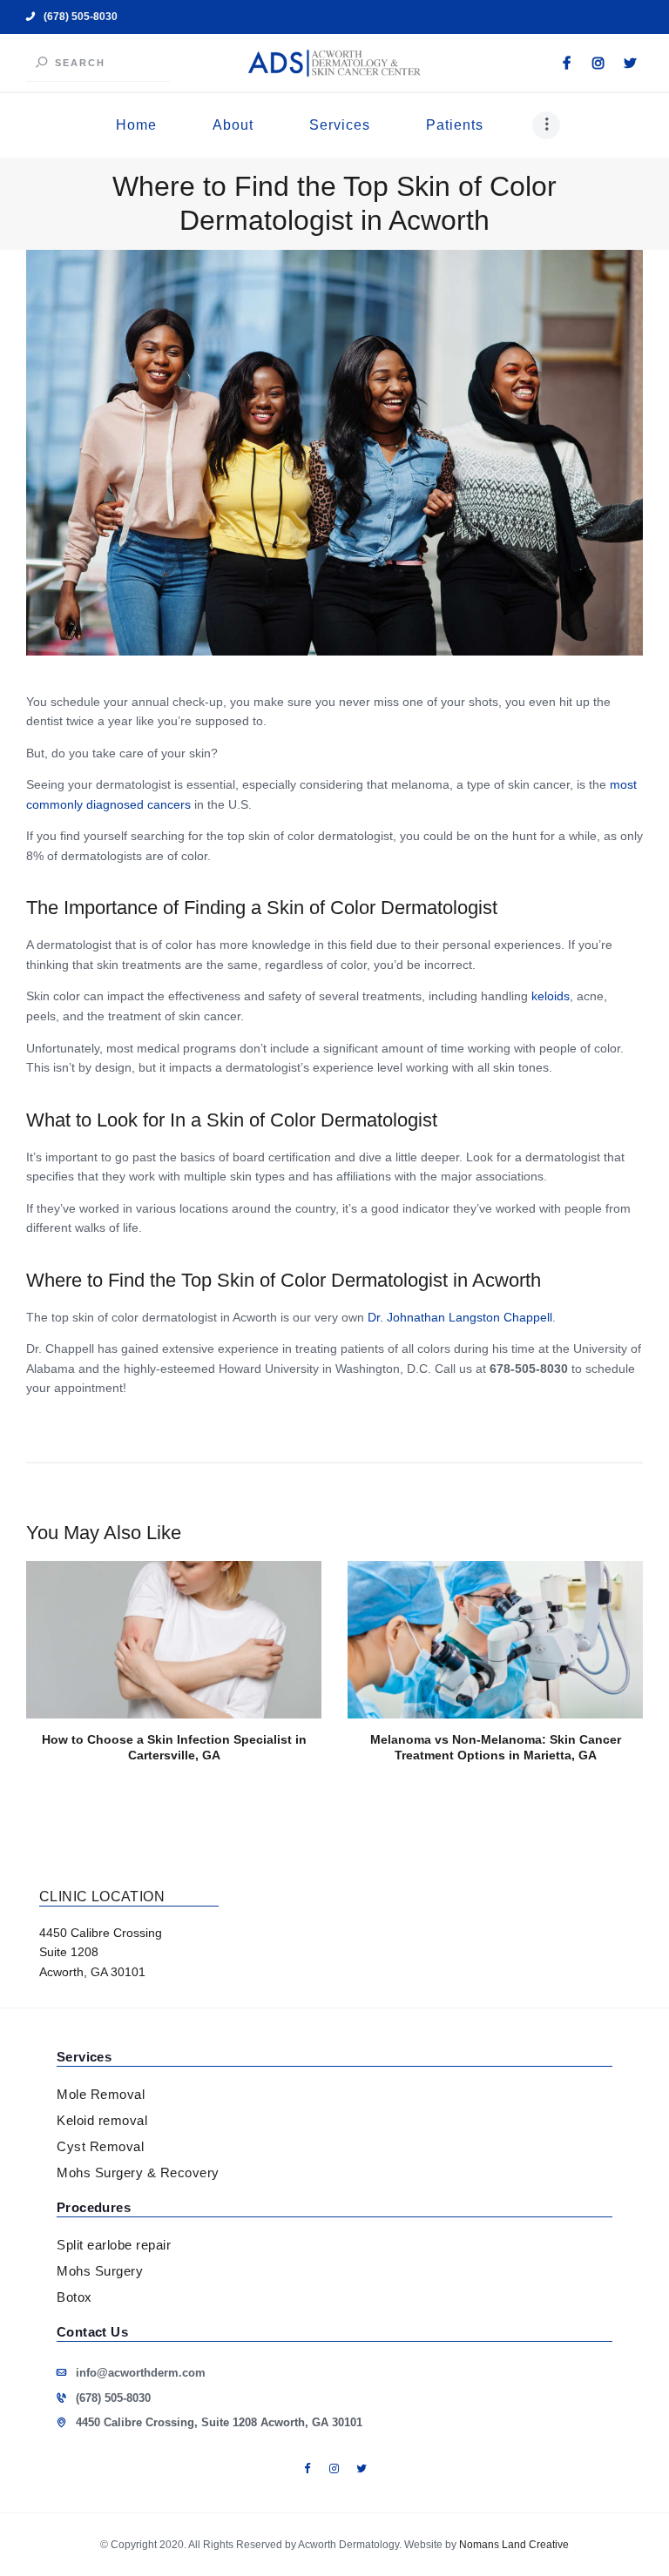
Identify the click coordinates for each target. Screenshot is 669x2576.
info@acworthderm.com (141, 2373)
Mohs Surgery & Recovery (138, 2172)
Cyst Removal (100, 2146)
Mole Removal (101, 2094)
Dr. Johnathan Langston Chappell (460, 1317)
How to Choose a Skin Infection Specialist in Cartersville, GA (174, 1747)
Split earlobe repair (114, 2245)
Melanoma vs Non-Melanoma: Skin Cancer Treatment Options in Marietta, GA (496, 1747)
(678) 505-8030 (113, 2398)
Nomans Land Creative (514, 2545)
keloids (551, 996)
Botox (74, 2297)
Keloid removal (102, 2120)
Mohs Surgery (100, 2271)
